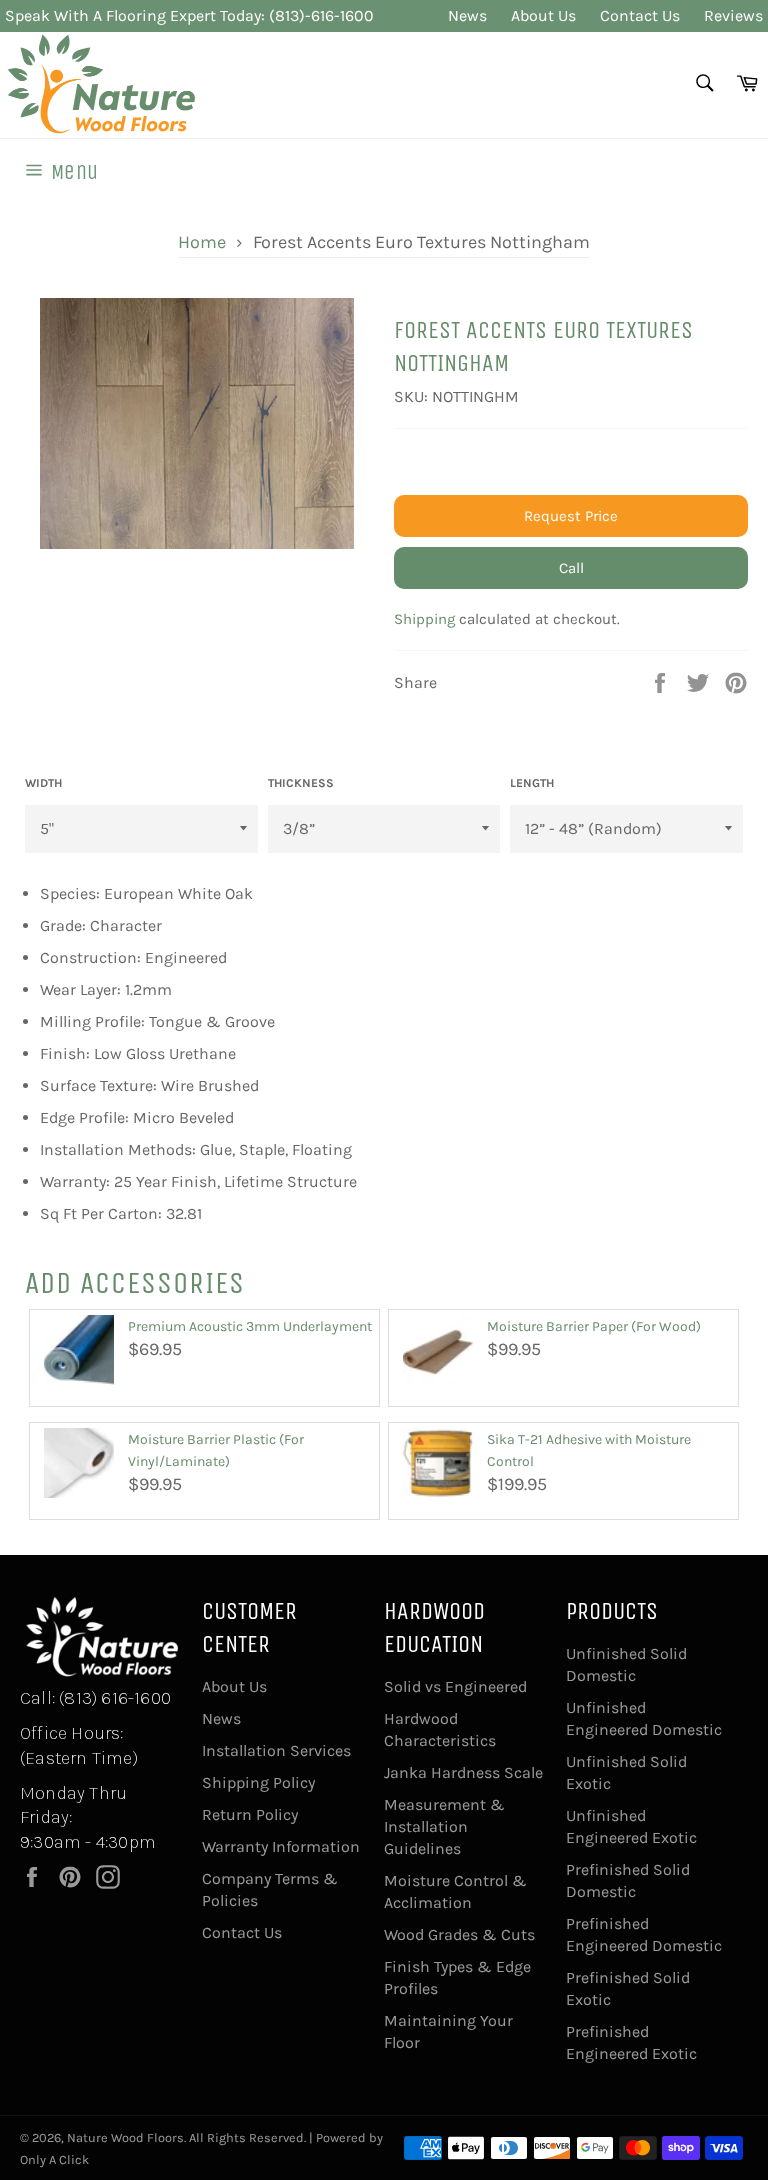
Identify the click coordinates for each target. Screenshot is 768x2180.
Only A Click (54, 2159)
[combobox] (703, 84)
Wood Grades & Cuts (459, 1934)
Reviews (733, 15)
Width (43, 783)
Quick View (79, 1394)
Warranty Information (281, 1846)
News (467, 15)
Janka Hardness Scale (463, 1772)
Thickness (301, 783)
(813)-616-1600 (321, 15)
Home (202, 242)
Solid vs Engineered (455, 1686)
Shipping (424, 619)
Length (532, 783)
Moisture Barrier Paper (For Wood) (594, 1326)
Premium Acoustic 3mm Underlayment (250, 1326)
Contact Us (640, 15)
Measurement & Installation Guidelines (444, 1826)
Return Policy (250, 1814)
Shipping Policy (258, 1782)
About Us (543, 15)
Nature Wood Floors (125, 2137)
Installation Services (276, 1750)
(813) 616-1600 (115, 1698)
